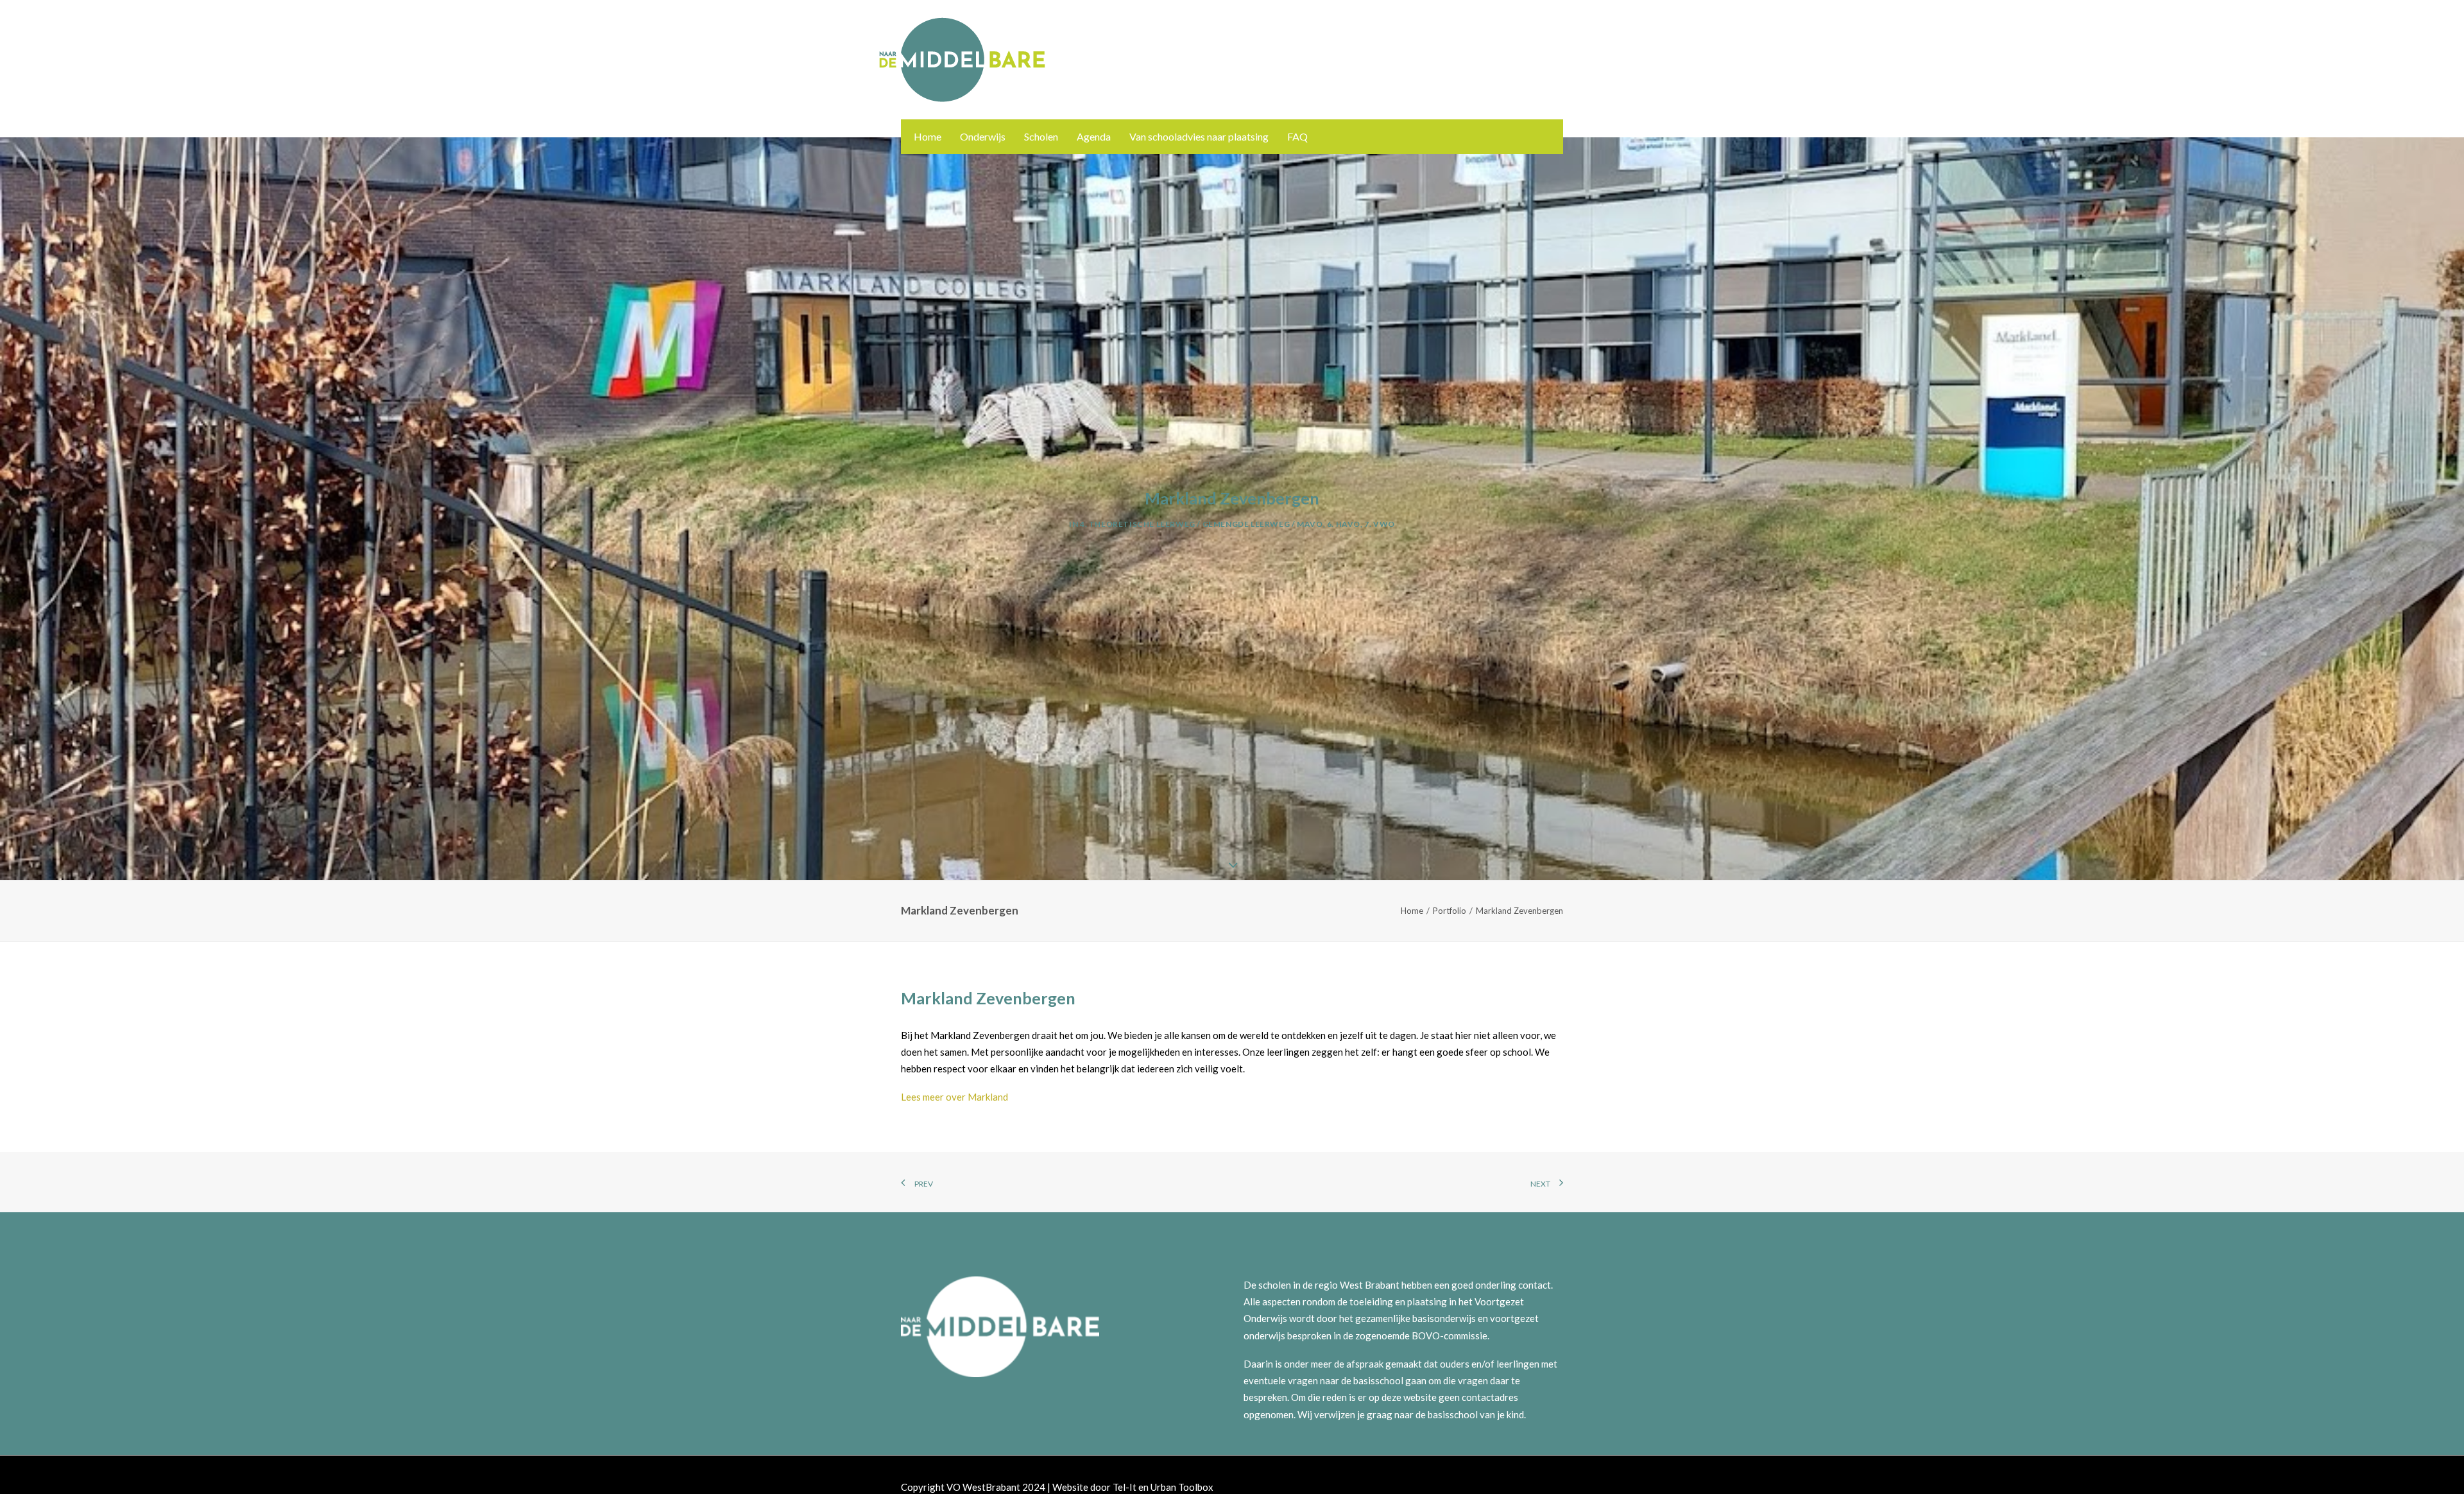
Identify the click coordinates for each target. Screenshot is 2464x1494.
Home (928, 136)
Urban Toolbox (1182, 1487)
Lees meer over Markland (954, 1097)
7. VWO (1380, 524)
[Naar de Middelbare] (962, 60)
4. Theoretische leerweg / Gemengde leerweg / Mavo (1201, 524)
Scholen (1041, 136)
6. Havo (1344, 524)
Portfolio (1450, 911)
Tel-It (1125, 1487)
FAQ (1297, 136)
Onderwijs (983, 136)
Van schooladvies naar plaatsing (1199, 136)
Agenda (1094, 136)
